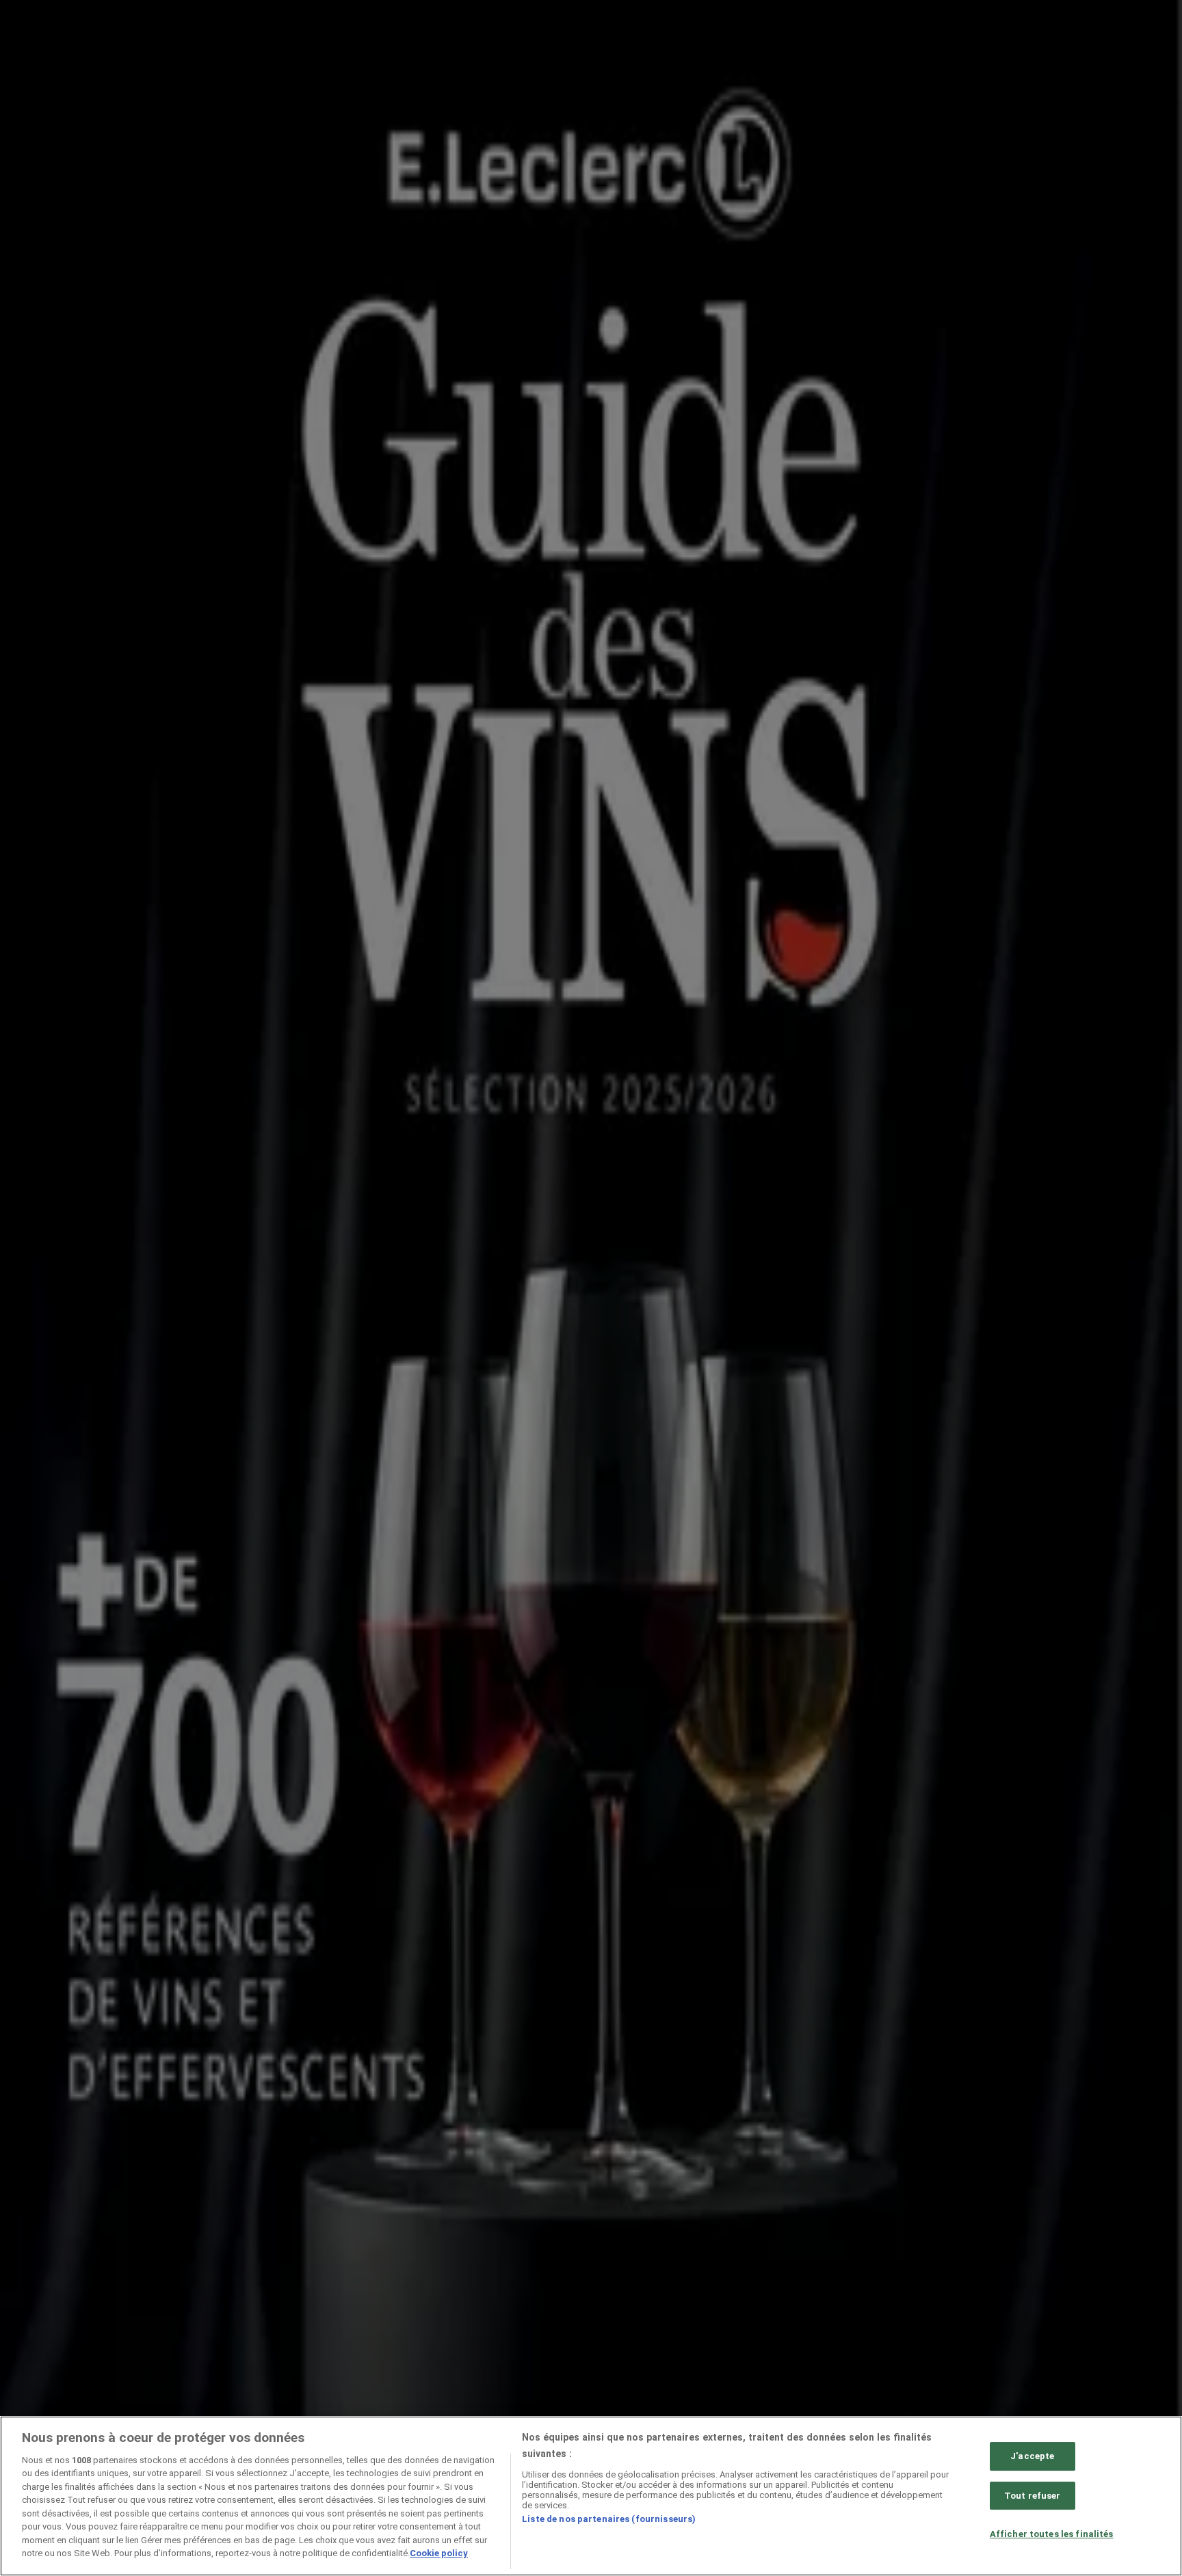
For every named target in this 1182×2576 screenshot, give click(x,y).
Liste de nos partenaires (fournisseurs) (609, 2519)
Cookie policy (439, 2553)
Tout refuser (1033, 2496)
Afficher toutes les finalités (1052, 2534)
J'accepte (1032, 2456)
